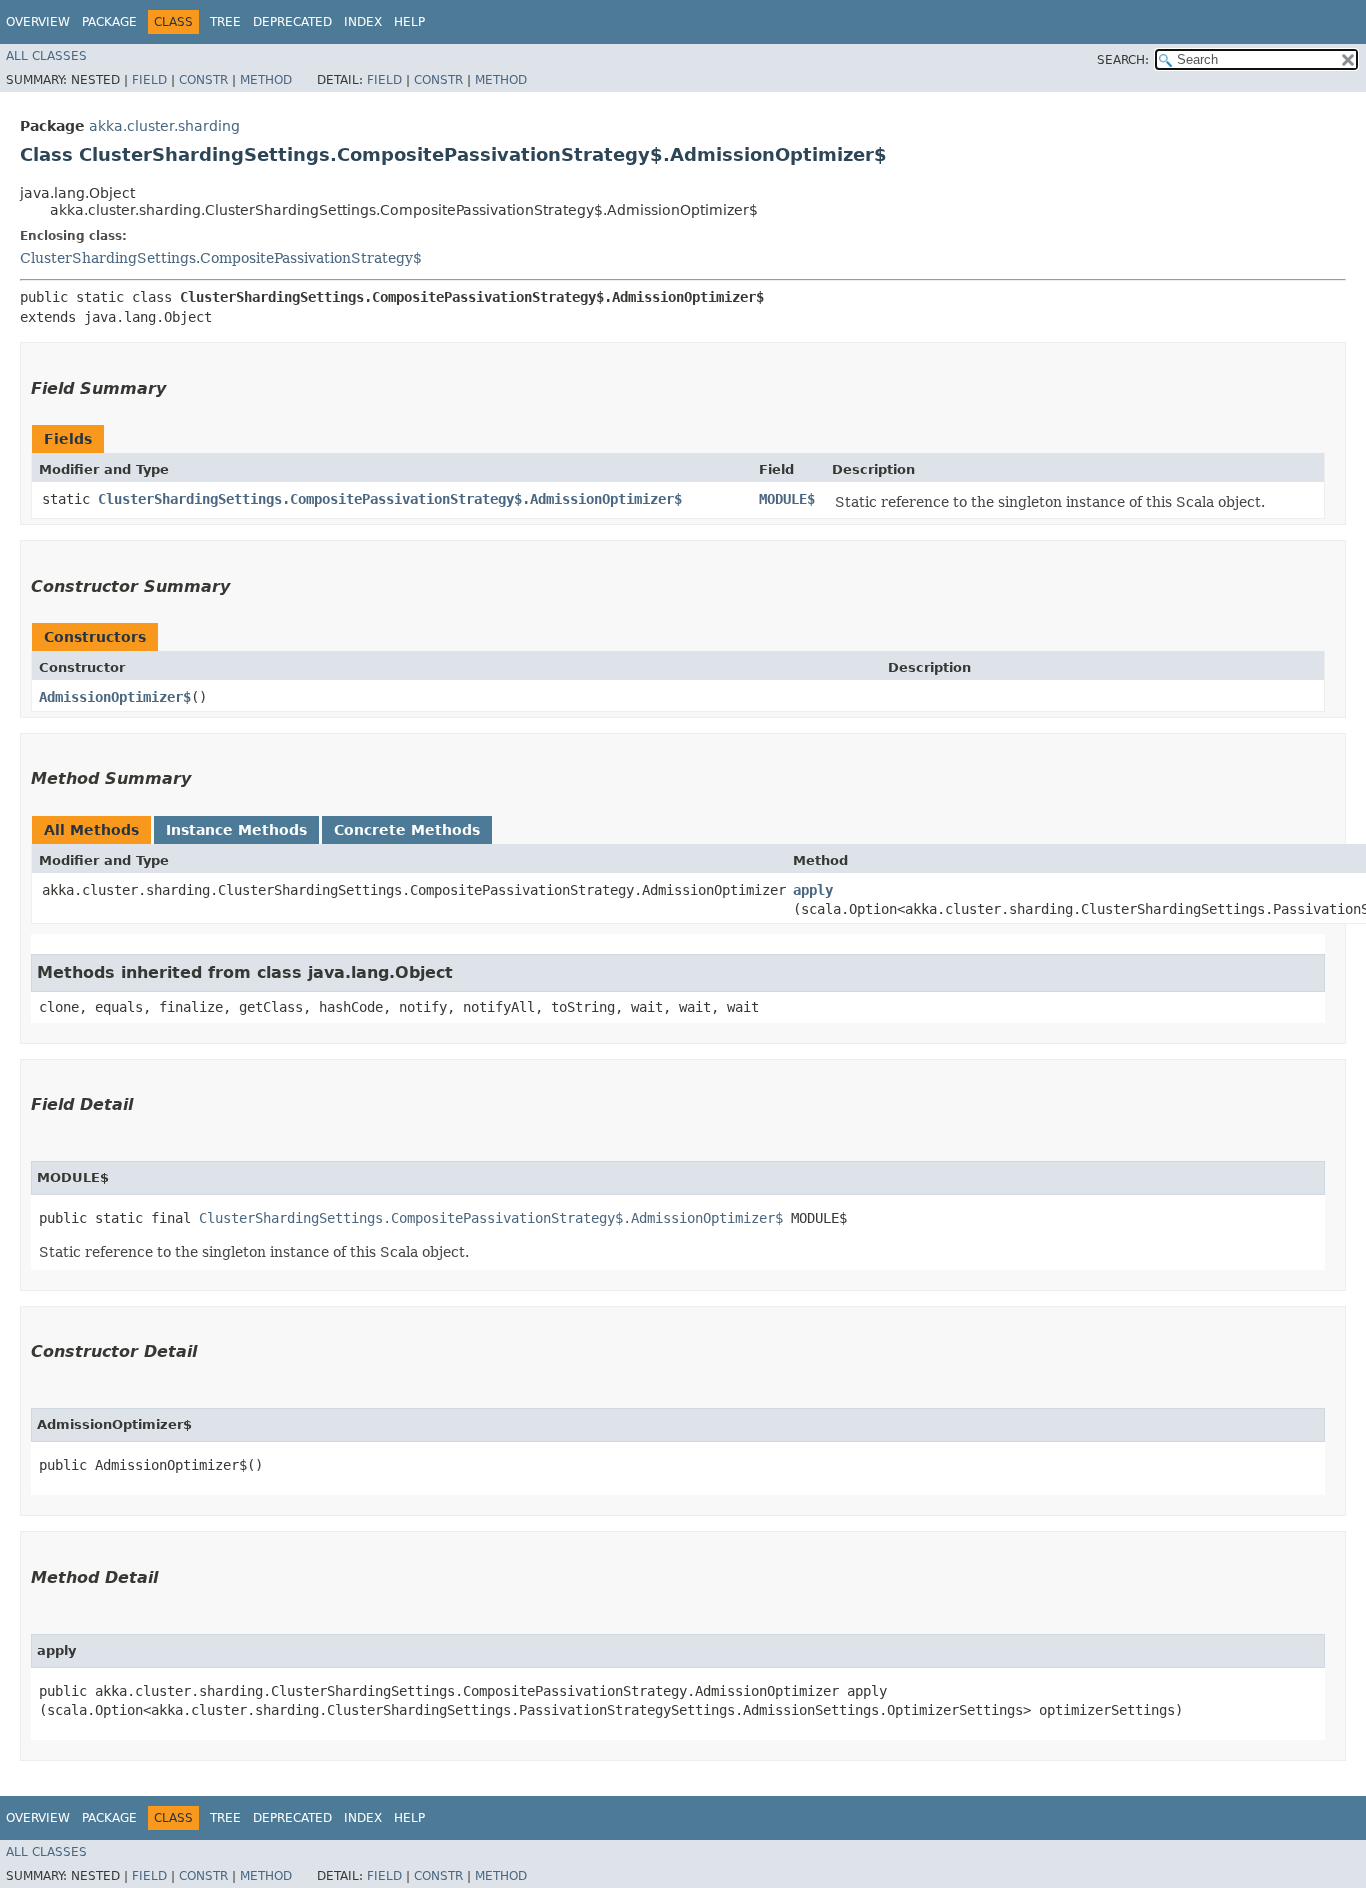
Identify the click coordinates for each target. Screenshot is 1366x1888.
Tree (225, 22)
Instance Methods (236, 830)
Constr (203, 80)
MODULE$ (787, 499)
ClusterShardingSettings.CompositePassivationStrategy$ (221, 258)
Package (109, 22)
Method (266, 80)
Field (149, 80)
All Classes (46, 56)
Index (363, 22)
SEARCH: (1123, 60)
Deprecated (292, 22)
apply (813, 890)
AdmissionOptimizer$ (115, 697)
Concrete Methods (407, 830)
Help (409, 22)
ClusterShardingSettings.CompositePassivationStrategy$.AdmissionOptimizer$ (390, 499)
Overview (38, 22)
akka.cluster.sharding (164, 126)
